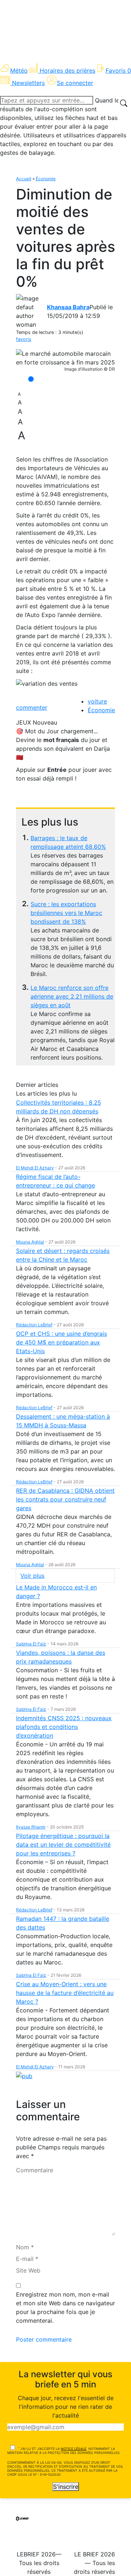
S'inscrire (66, 2487)
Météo (19, 70)
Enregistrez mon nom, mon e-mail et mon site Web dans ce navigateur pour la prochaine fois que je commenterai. (65, 2307)
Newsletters (28, 83)
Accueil (24, 179)
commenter (32, 708)
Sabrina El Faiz (31, 1644)
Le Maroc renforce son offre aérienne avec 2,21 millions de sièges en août (72, 996)
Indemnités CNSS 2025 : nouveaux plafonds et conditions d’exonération (64, 1727)
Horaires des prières (68, 70)
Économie (46, 179)
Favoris (118, 70)
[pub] (24, 2076)
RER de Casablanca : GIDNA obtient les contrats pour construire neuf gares (65, 1499)
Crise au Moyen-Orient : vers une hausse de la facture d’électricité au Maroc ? (65, 1993)
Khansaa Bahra (68, 307)
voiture (97, 701)
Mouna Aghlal (30, 1242)
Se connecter (75, 83)
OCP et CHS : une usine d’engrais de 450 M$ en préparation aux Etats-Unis (61, 1342)
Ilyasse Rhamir (31, 1827)
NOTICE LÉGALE (74, 2449)
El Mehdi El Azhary (35, 1168)
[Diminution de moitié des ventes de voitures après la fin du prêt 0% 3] (65, 358)
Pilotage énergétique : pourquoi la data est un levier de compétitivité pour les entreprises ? (63, 1845)
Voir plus (32, 1576)
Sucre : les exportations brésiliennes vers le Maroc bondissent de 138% (66, 913)
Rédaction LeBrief (34, 1325)
